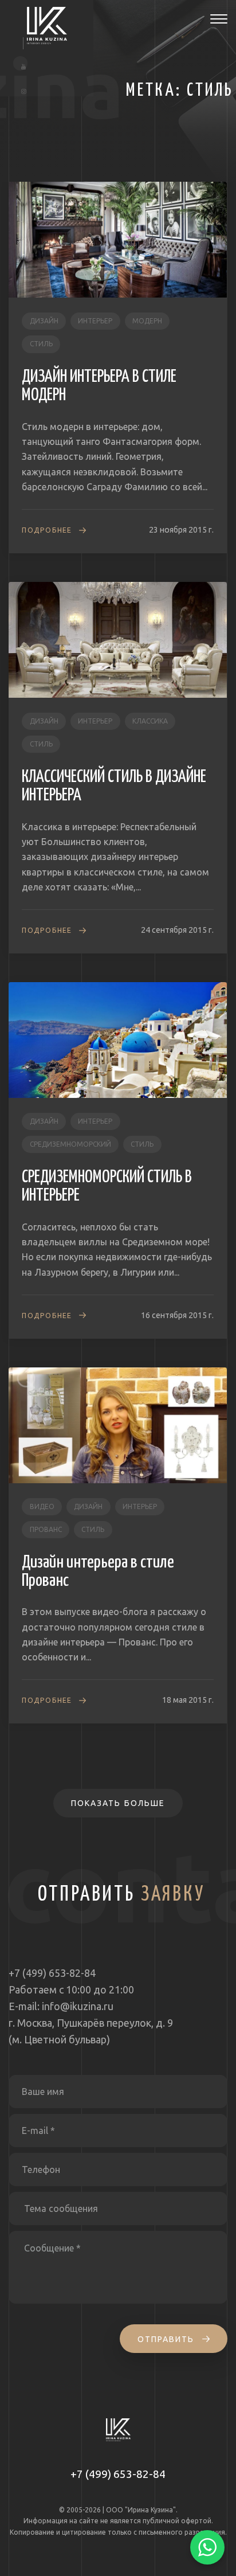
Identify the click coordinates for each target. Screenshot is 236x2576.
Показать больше (118, 1803)
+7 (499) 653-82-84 (118, 2474)
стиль (41, 344)
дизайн (44, 321)
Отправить (168, 2339)
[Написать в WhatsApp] (207, 2547)
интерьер (95, 321)
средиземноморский (70, 1144)
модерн (147, 321)
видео (42, 1506)
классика (150, 721)
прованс (46, 1529)
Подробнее (47, 530)
